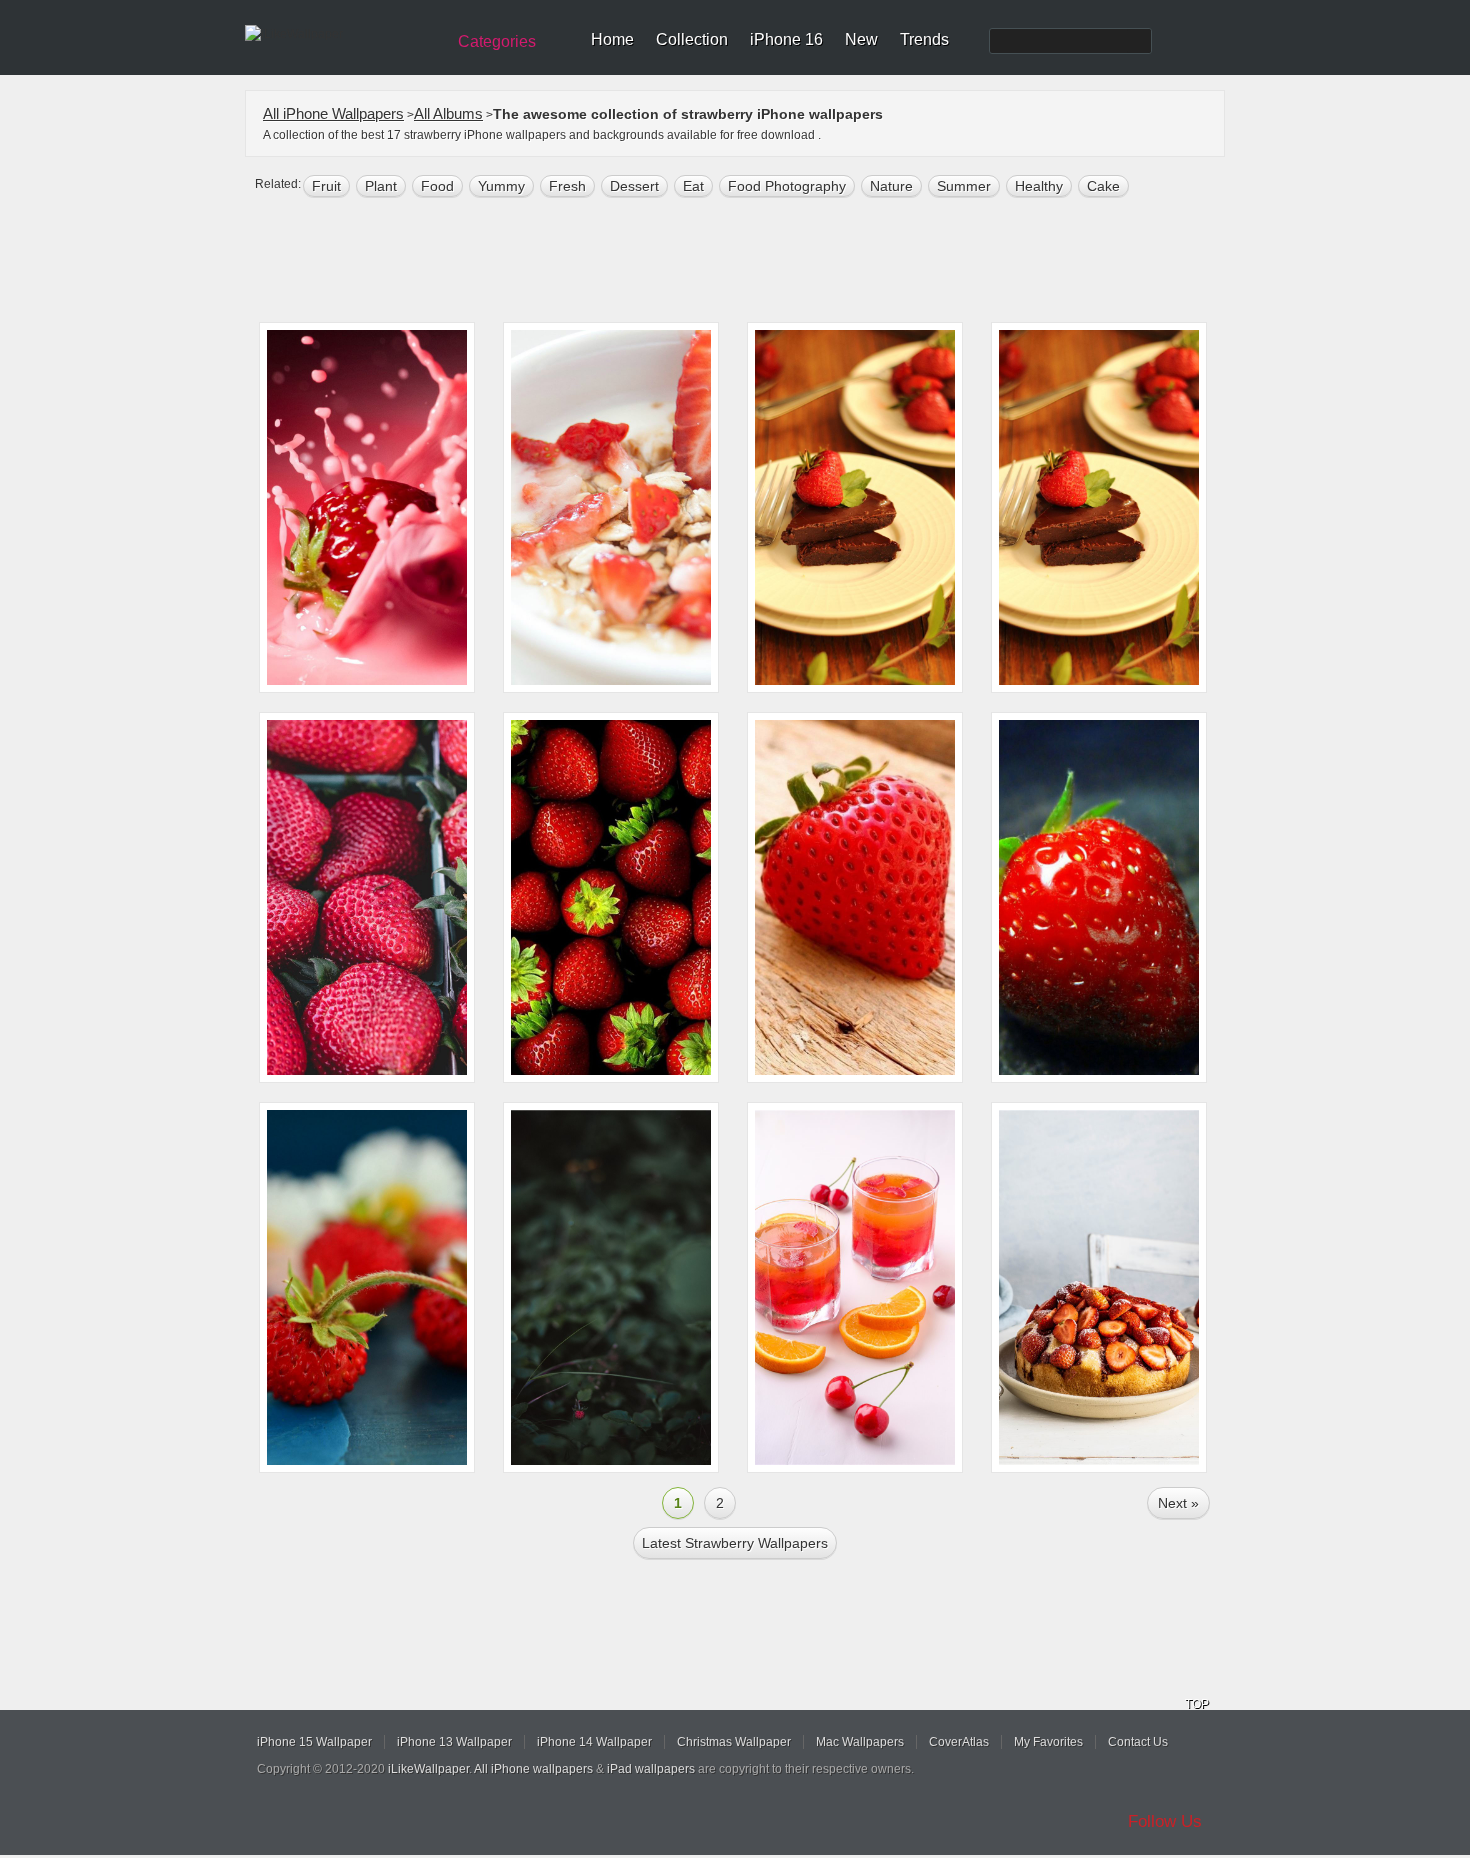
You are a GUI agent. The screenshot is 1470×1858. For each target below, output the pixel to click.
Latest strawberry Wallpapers (735, 1543)
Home (612, 39)
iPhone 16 (786, 39)
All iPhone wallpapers (533, 1769)
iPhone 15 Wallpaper (314, 1742)
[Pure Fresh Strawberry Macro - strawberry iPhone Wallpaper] (1099, 897)
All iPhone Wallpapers (333, 113)
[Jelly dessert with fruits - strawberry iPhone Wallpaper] (855, 1287)
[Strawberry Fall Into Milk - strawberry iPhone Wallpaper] (367, 507)
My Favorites (1048, 1742)
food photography (787, 186)
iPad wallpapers (651, 1769)
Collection (692, 39)
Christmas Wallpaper (734, 1742)
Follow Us (1165, 1821)
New (861, 39)
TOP (1197, 1704)
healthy (1039, 186)
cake (1103, 186)
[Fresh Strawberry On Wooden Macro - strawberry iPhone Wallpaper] (855, 897)
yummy (501, 186)
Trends (924, 39)
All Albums (448, 113)
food (437, 186)
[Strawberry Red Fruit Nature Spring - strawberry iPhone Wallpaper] (367, 897)
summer (964, 186)
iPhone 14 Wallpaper (594, 1742)
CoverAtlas (959, 1742)
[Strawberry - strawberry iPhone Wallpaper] (611, 1287)
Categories (497, 41)
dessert (634, 186)
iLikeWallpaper (428, 1769)
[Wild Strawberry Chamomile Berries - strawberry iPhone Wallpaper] (367, 1287)
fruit (326, 186)
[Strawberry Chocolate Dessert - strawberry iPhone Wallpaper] (855, 507)
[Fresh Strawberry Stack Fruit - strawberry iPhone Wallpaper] (611, 897)
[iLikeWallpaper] (342, 34)
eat (693, 186)
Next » (1178, 1503)
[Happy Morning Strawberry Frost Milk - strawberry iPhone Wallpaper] (611, 507)
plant (381, 186)
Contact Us (1138, 1742)
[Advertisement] (748, 262)
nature (891, 186)
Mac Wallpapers (860, 1742)
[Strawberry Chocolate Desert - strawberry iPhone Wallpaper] (1099, 507)
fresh (567, 186)
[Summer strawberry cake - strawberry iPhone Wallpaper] (1099, 1287)
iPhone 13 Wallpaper (454, 1742)
